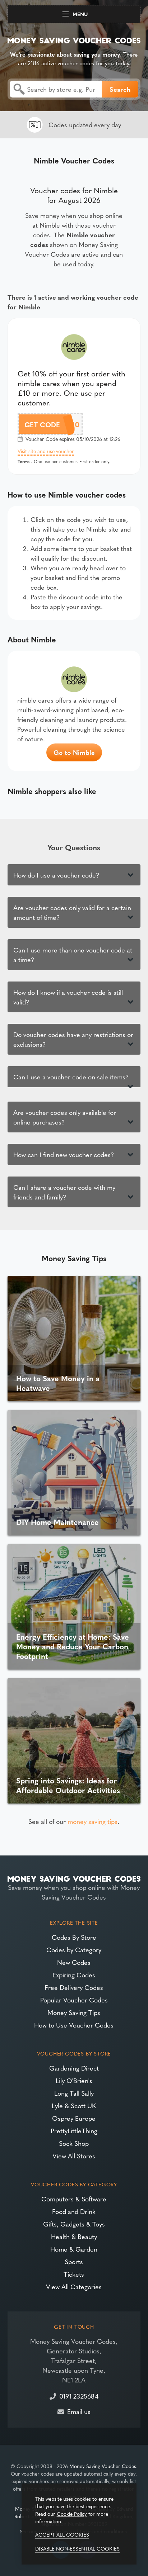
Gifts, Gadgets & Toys (74, 2224)
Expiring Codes (74, 1975)
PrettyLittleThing (74, 2131)
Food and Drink (74, 2211)
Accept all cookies (62, 2534)
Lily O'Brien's (74, 2080)
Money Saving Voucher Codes (103, 2466)
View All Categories (74, 2287)
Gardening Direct (74, 2068)
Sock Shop (74, 2143)
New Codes (74, 1962)
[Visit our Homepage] (74, 39)
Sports (74, 2261)
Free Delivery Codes (74, 1987)
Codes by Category (74, 1950)
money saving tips (92, 1821)
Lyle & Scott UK (74, 2106)
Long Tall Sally (74, 2093)
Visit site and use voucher (46, 451)
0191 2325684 (79, 2396)
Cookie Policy (72, 2514)
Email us (79, 2411)
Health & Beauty (74, 2236)
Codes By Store (74, 1937)
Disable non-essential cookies (77, 2548)
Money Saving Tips (74, 2012)
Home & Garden (74, 2249)
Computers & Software (74, 2199)
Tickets (74, 2274)
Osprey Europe (74, 2118)
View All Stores (74, 2156)
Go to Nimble (74, 752)
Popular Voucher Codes (74, 2000)
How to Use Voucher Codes (74, 2025)
